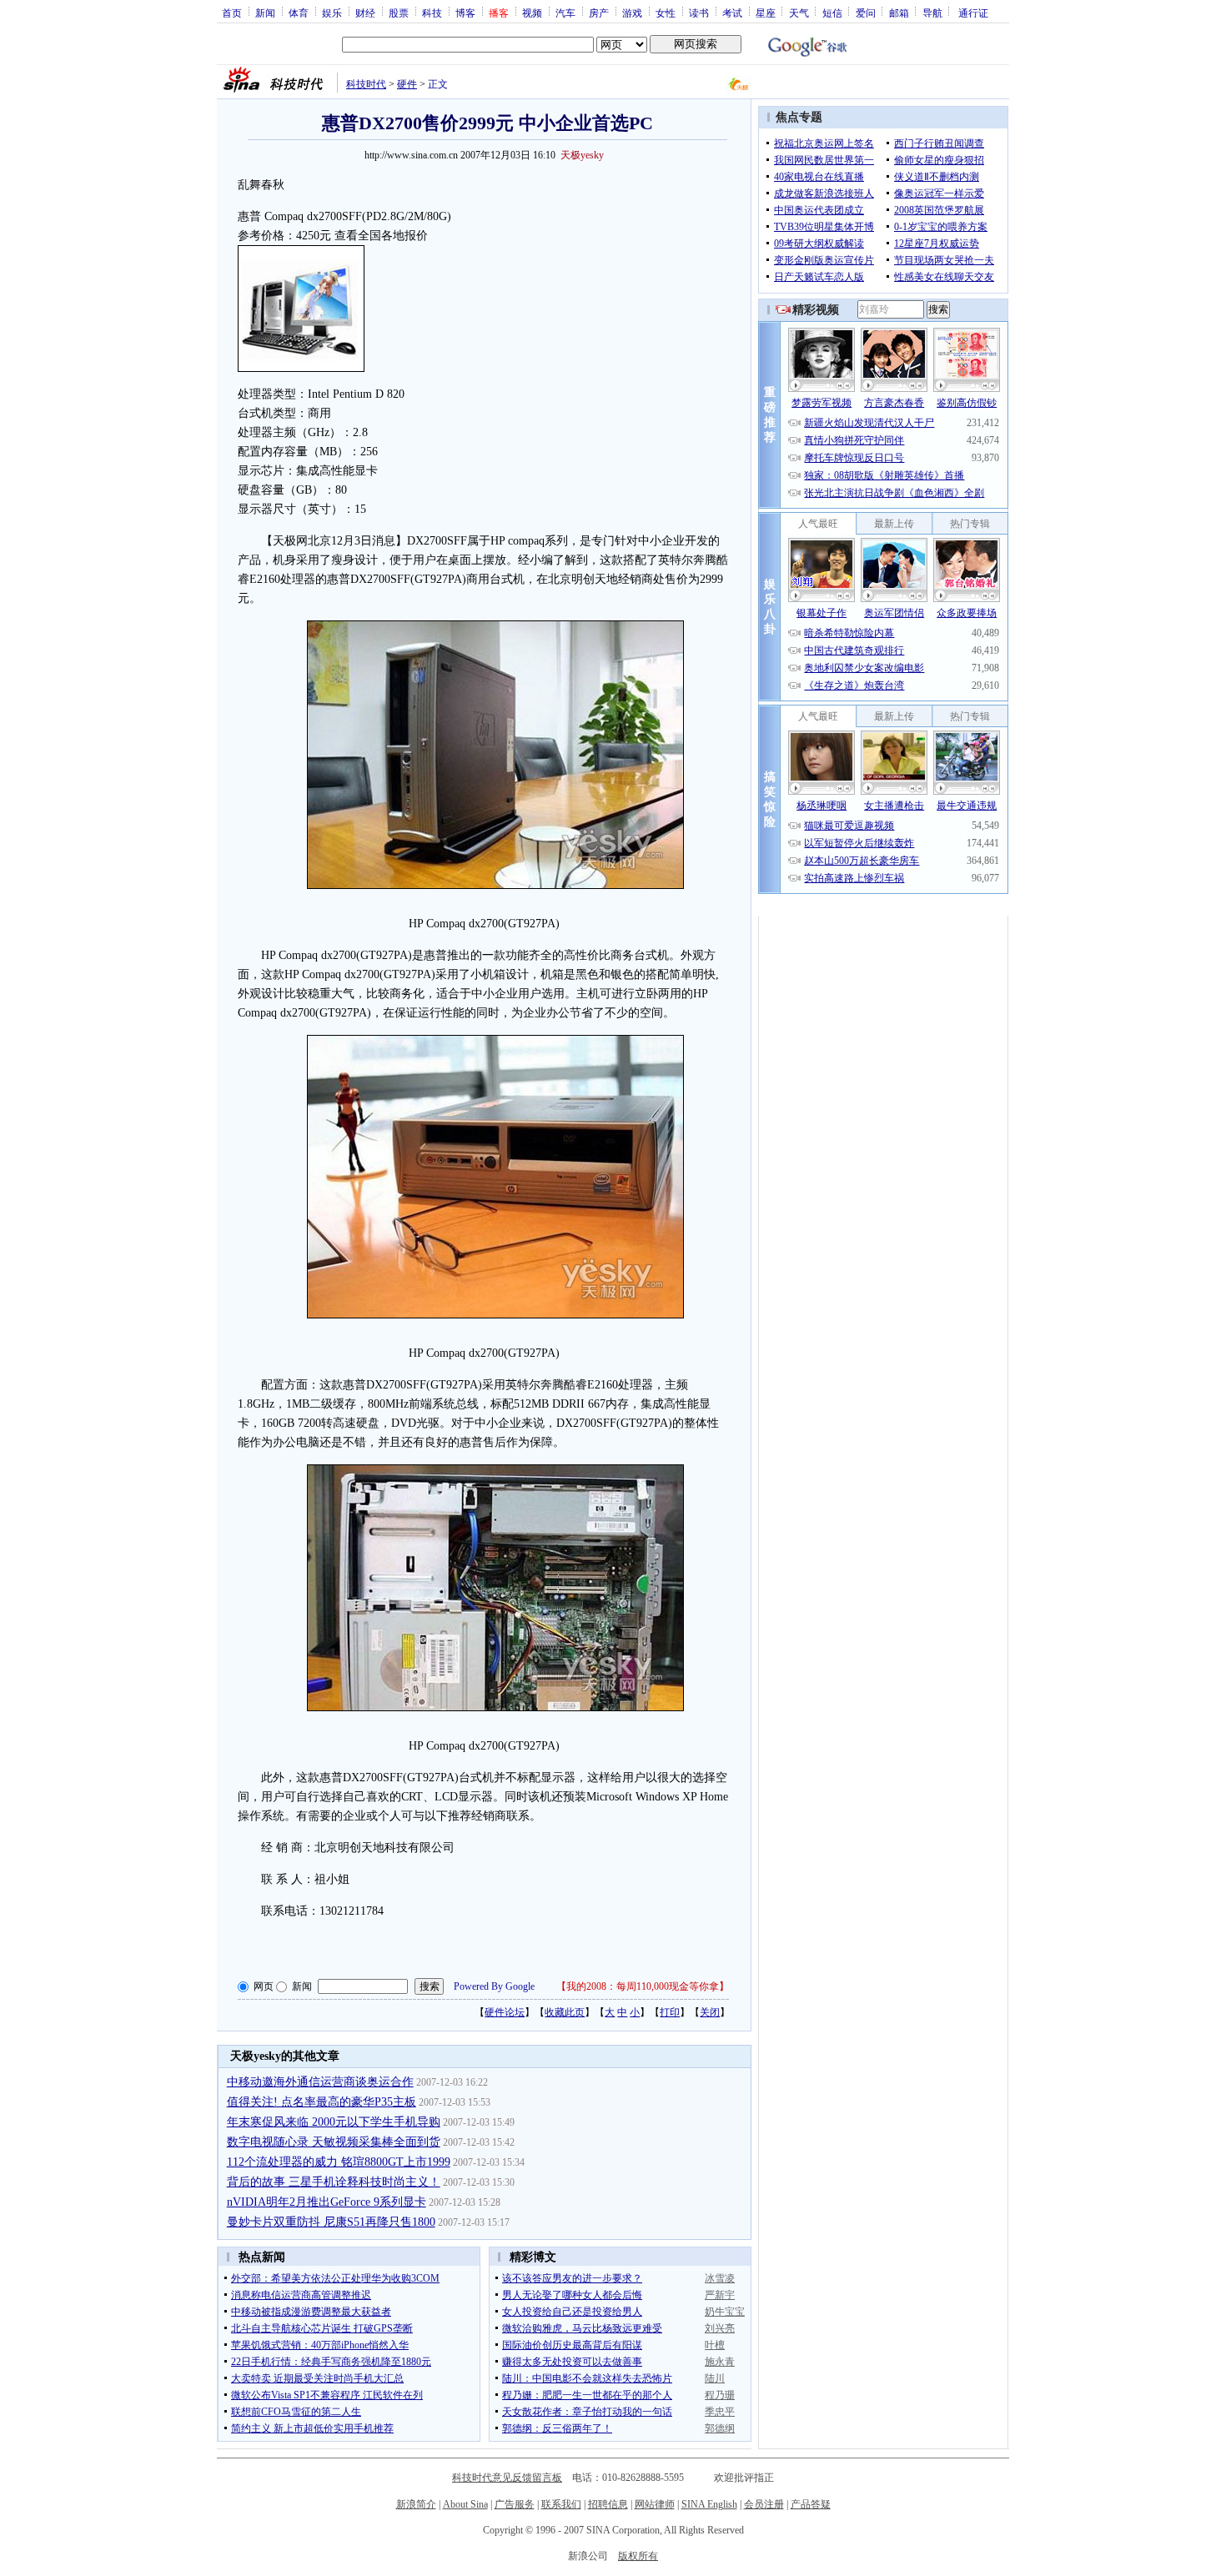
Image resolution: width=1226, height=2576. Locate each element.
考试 (732, 13)
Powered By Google (494, 1986)
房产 (599, 13)
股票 (399, 13)
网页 (264, 1986)
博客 (465, 13)
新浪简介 (416, 2504)
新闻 (265, 13)
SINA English (709, 2504)
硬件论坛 (505, 2012)
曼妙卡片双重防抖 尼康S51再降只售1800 (331, 2222)
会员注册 (764, 2504)
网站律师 (655, 2504)
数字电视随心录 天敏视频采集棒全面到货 (334, 2142)
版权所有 (638, 2556)
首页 (232, 13)
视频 (532, 13)
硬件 (407, 84)
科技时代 (366, 84)
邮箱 (899, 13)
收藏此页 (565, 2012)
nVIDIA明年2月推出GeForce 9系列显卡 (327, 2202)
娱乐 (332, 13)
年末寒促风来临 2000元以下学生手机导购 (334, 2122)
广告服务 (515, 2504)
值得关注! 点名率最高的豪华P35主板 (322, 2102)
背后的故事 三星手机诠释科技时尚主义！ (334, 2182)
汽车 (565, 13)
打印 (670, 2012)
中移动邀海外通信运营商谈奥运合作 (320, 2082)
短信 (832, 13)
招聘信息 (608, 2504)
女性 (666, 13)
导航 (932, 13)
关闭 (710, 2012)
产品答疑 (811, 2504)
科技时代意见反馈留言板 (507, 2478)
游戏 (632, 13)
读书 (699, 13)
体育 (299, 13)
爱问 (866, 13)
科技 (432, 13)
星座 (766, 13)
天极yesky (582, 155)
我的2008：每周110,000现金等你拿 (643, 1986)
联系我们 (561, 2504)
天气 (799, 13)
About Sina (465, 2504)
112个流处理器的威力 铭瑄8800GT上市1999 (339, 2162)
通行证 (973, 13)
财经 (365, 13)
